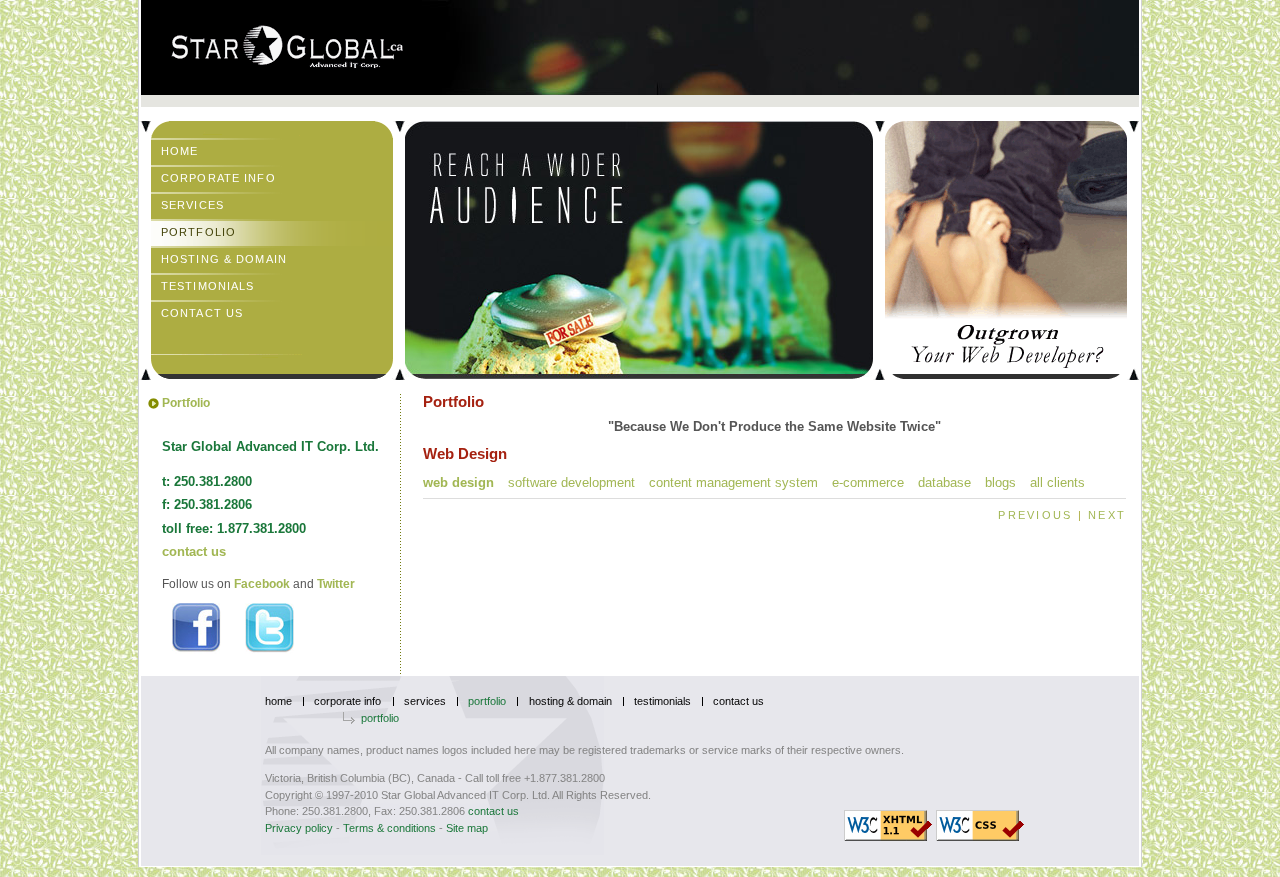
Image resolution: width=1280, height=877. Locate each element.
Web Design (458, 482)
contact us (194, 551)
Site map (467, 828)
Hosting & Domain (224, 259)
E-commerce (868, 482)
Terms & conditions (389, 828)
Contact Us (202, 313)
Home (179, 151)
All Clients (1057, 482)
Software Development (571, 482)
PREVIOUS (1035, 515)
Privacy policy (299, 828)
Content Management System (733, 482)
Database (944, 482)
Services (192, 205)
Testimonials (207, 286)
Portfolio (198, 232)
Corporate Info (218, 178)
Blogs (1000, 482)
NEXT (1107, 515)
